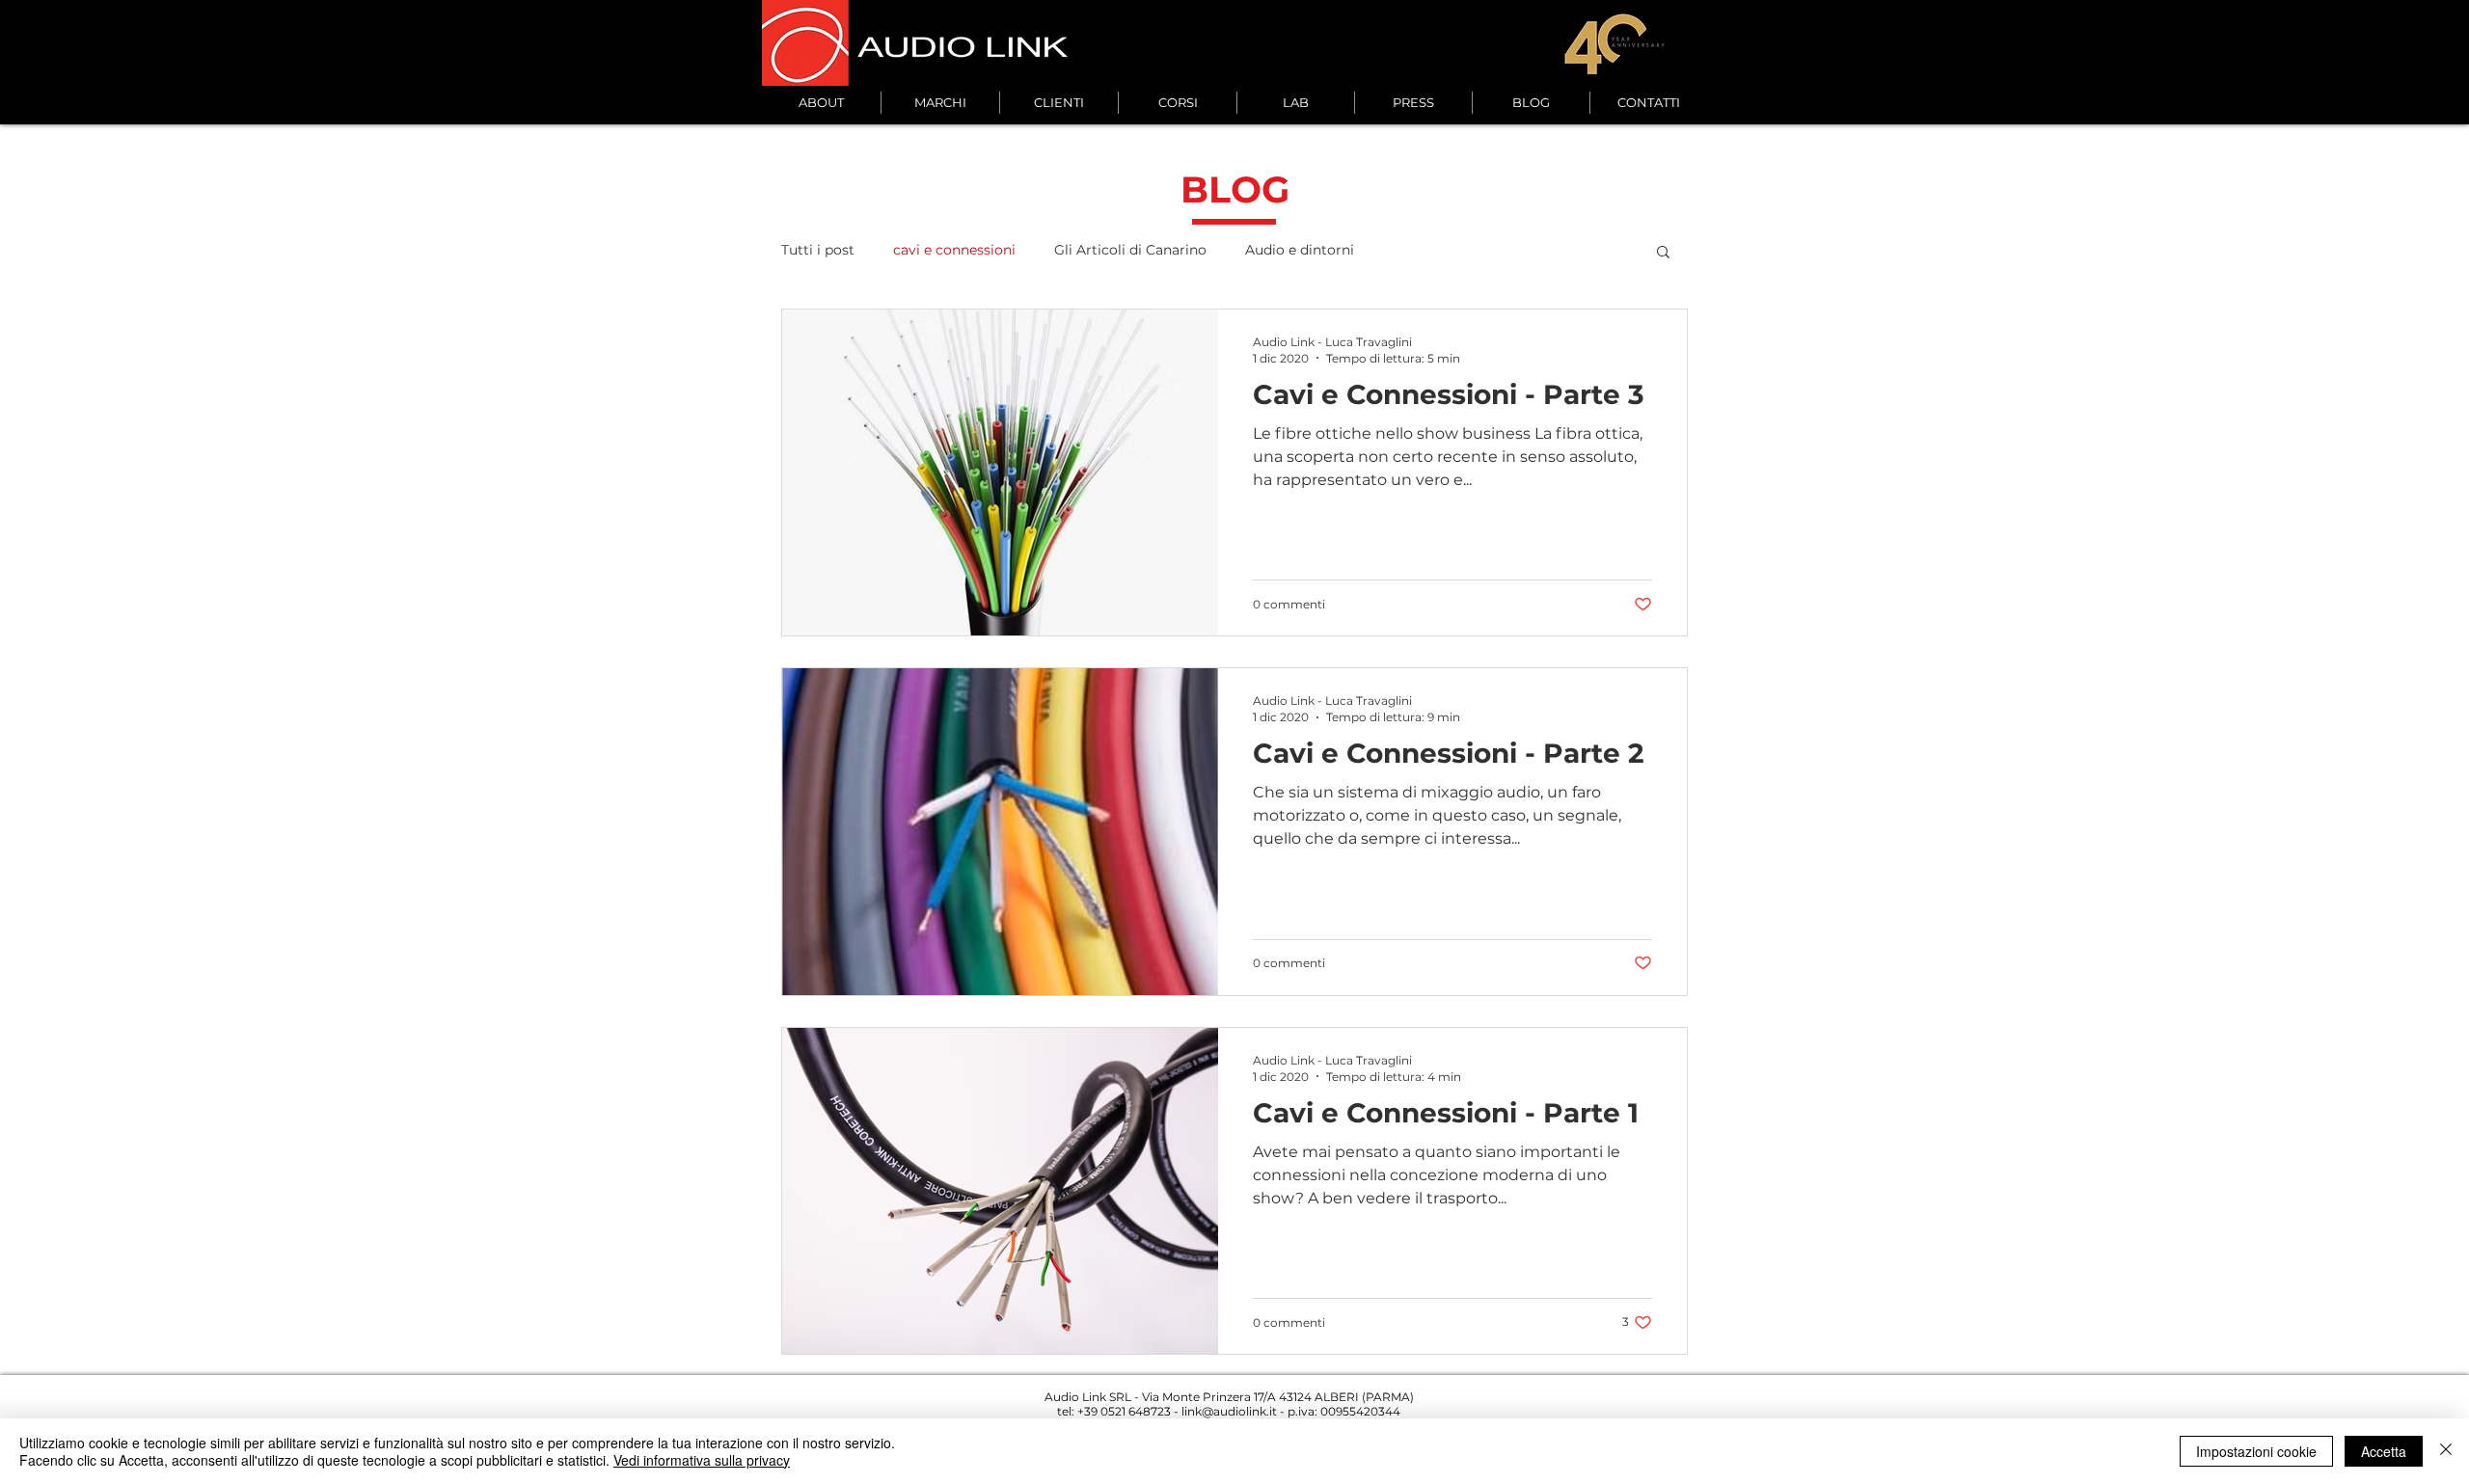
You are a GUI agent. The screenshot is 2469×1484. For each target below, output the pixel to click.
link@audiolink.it (1229, 1411)
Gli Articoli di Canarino (1130, 250)
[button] (1663, 253)
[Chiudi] (2446, 1451)
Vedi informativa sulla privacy (702, 1460)
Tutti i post (818, 250)
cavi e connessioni (954, 250)
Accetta (2384, 1451)
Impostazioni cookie (2256, 1451)
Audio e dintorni (1300, 250)
